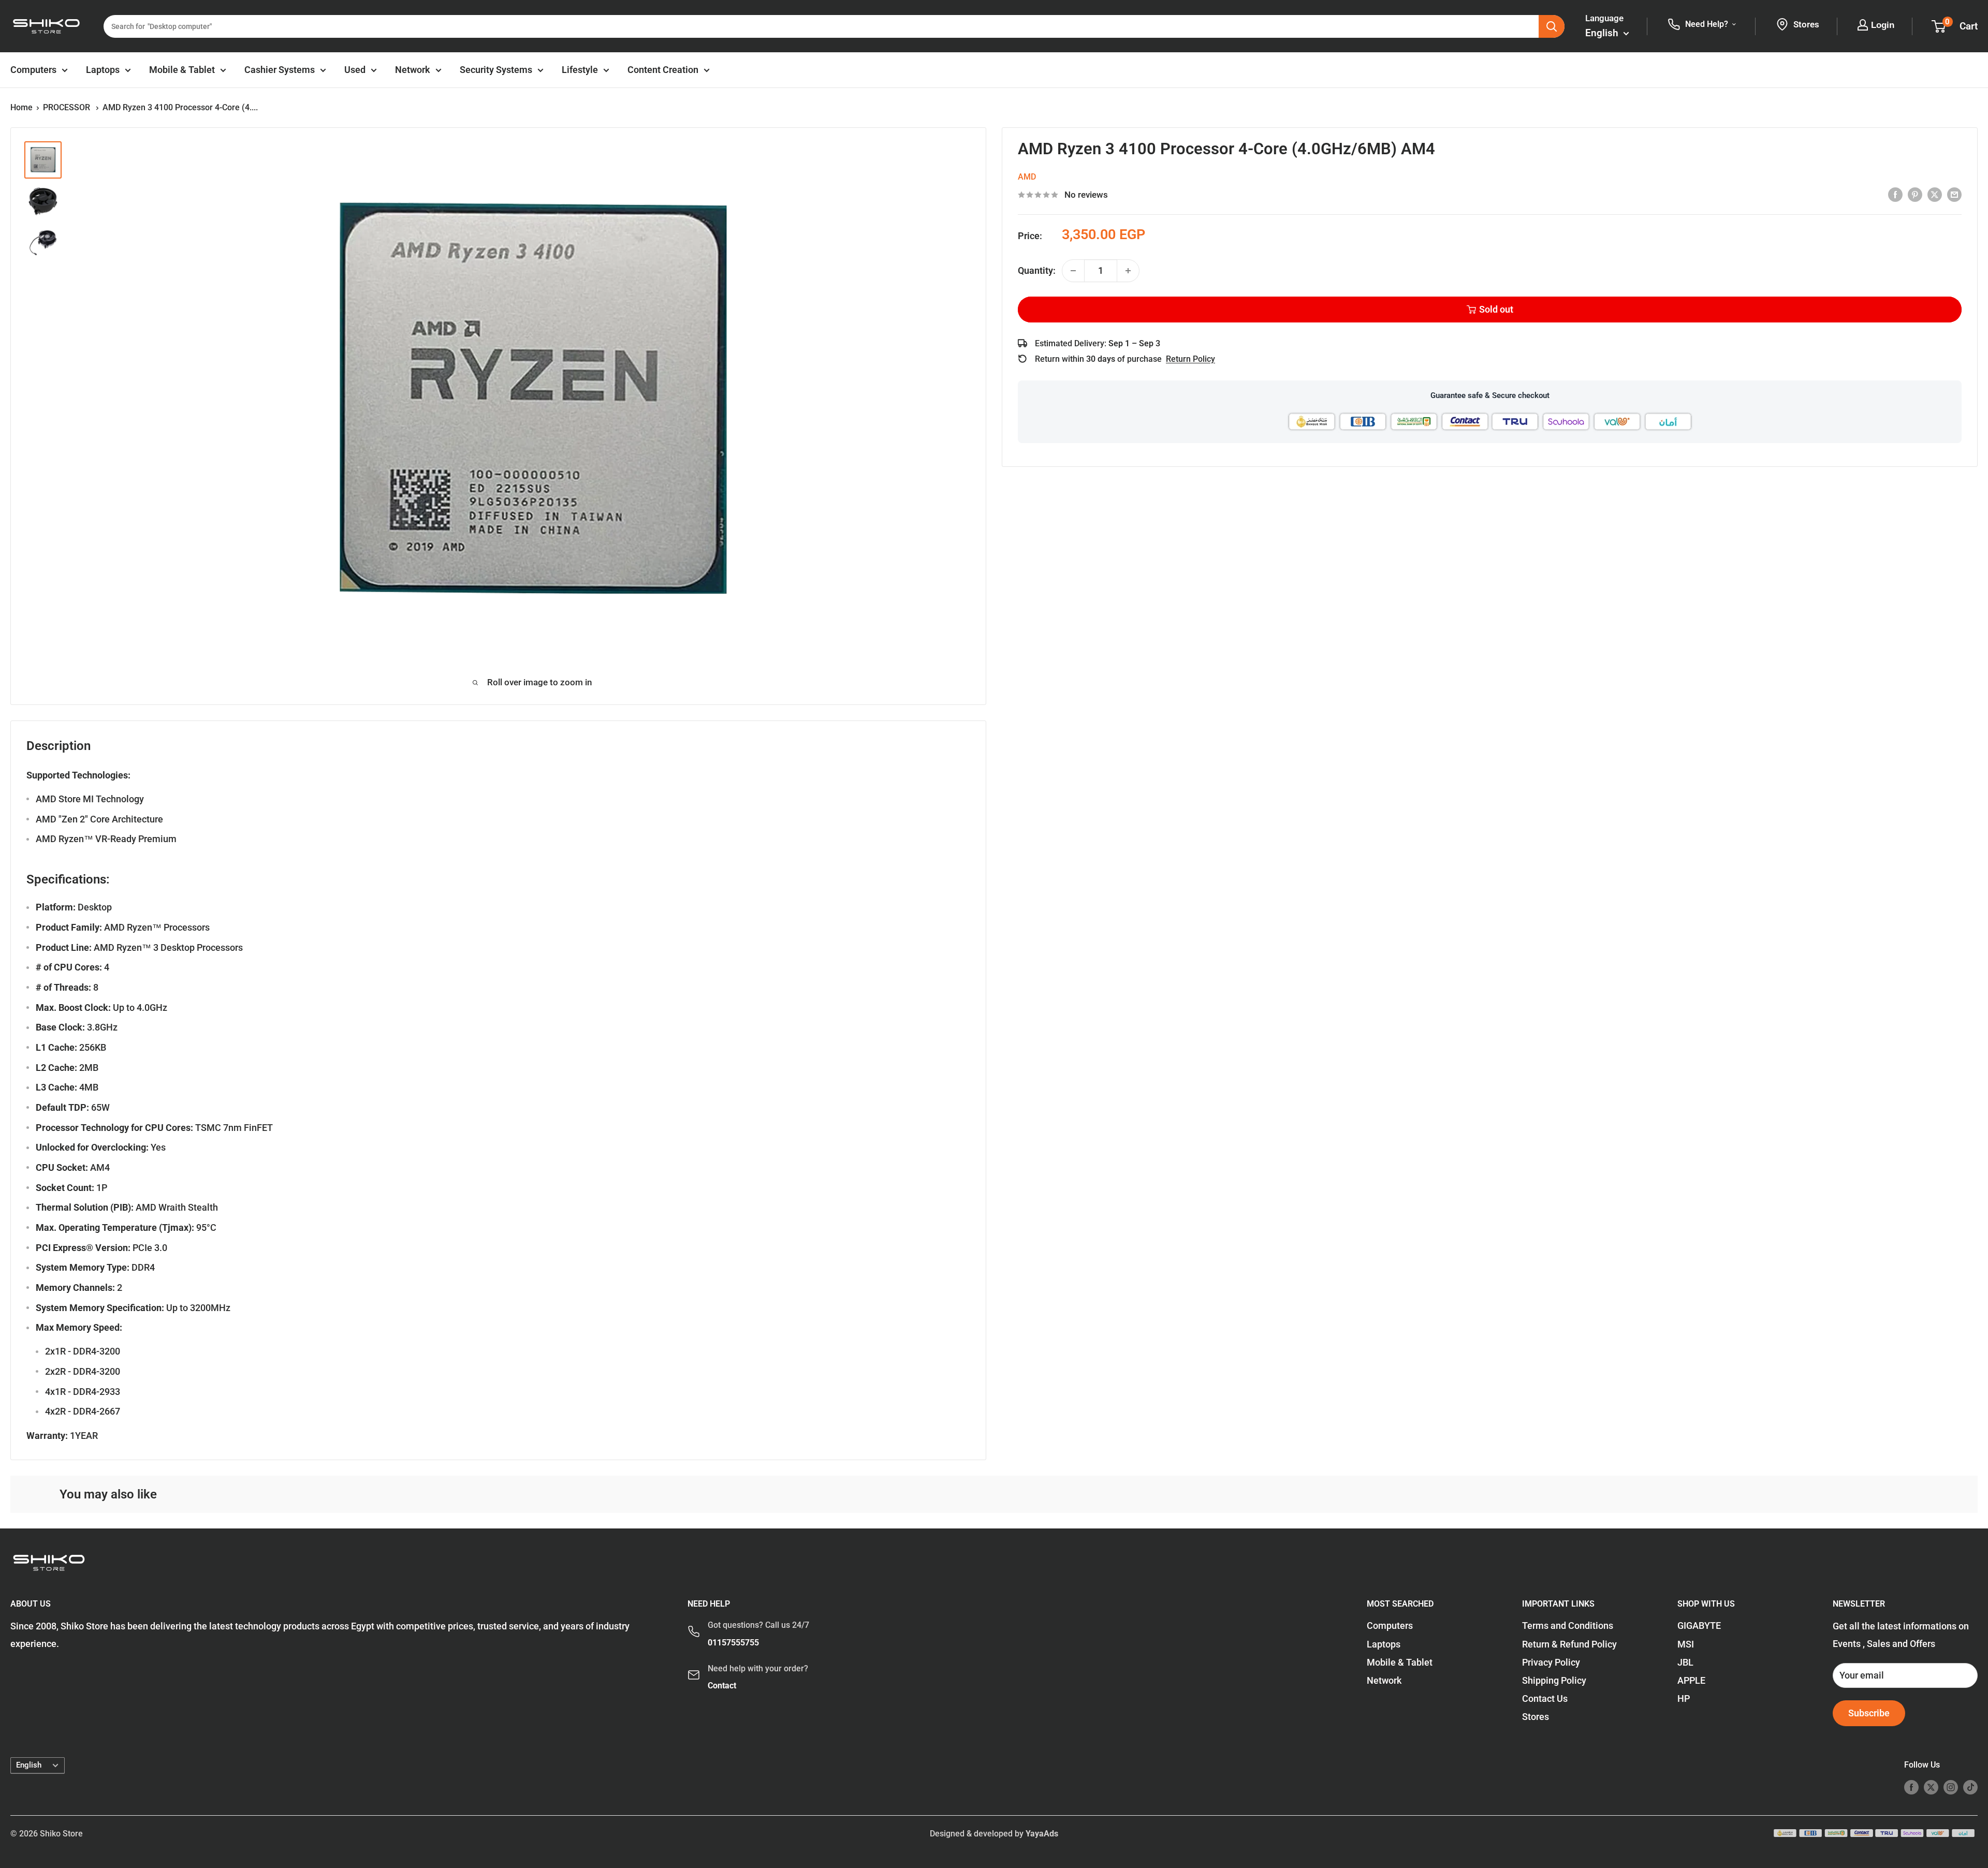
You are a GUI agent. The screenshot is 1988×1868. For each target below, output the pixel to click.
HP (1684, 1698)
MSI (1686, 1644)
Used (355, 70)
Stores (1536, 1717)
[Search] (1552, 26)
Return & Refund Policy (1569, 1644)
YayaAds (1042, 1834)
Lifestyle (580, 70)
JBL (1685, 1662)
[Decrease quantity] (1073, 271)
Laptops (103, 70)
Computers (33, 70)
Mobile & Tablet (182, 70)
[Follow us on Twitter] (1931, 1787)
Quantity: (1037, 270)
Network (413, 70)
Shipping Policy (1554, 1680)
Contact (722, 1686)
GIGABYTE (1699, 1626)
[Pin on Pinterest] (1915, 194)
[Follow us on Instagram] (1951, 1787)
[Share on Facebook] (1895, 194)
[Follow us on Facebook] (1911, 1787)
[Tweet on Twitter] (1935, 194)
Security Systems (496, 70)
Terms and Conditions (1568, 1626)
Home (21, 107)
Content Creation (663, 70)
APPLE (1691, 1680)
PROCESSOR (68, 107)
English (29, 1765)
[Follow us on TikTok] (1970, 1787)
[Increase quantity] (1128, 271)
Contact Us (1545, 1698)
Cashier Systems (280, 70)
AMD (1027, 177)
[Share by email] (1954, 194)
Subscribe (1869, 1713)
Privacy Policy (1551, 1662)
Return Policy (1190, 359)
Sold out (1496, 309)
